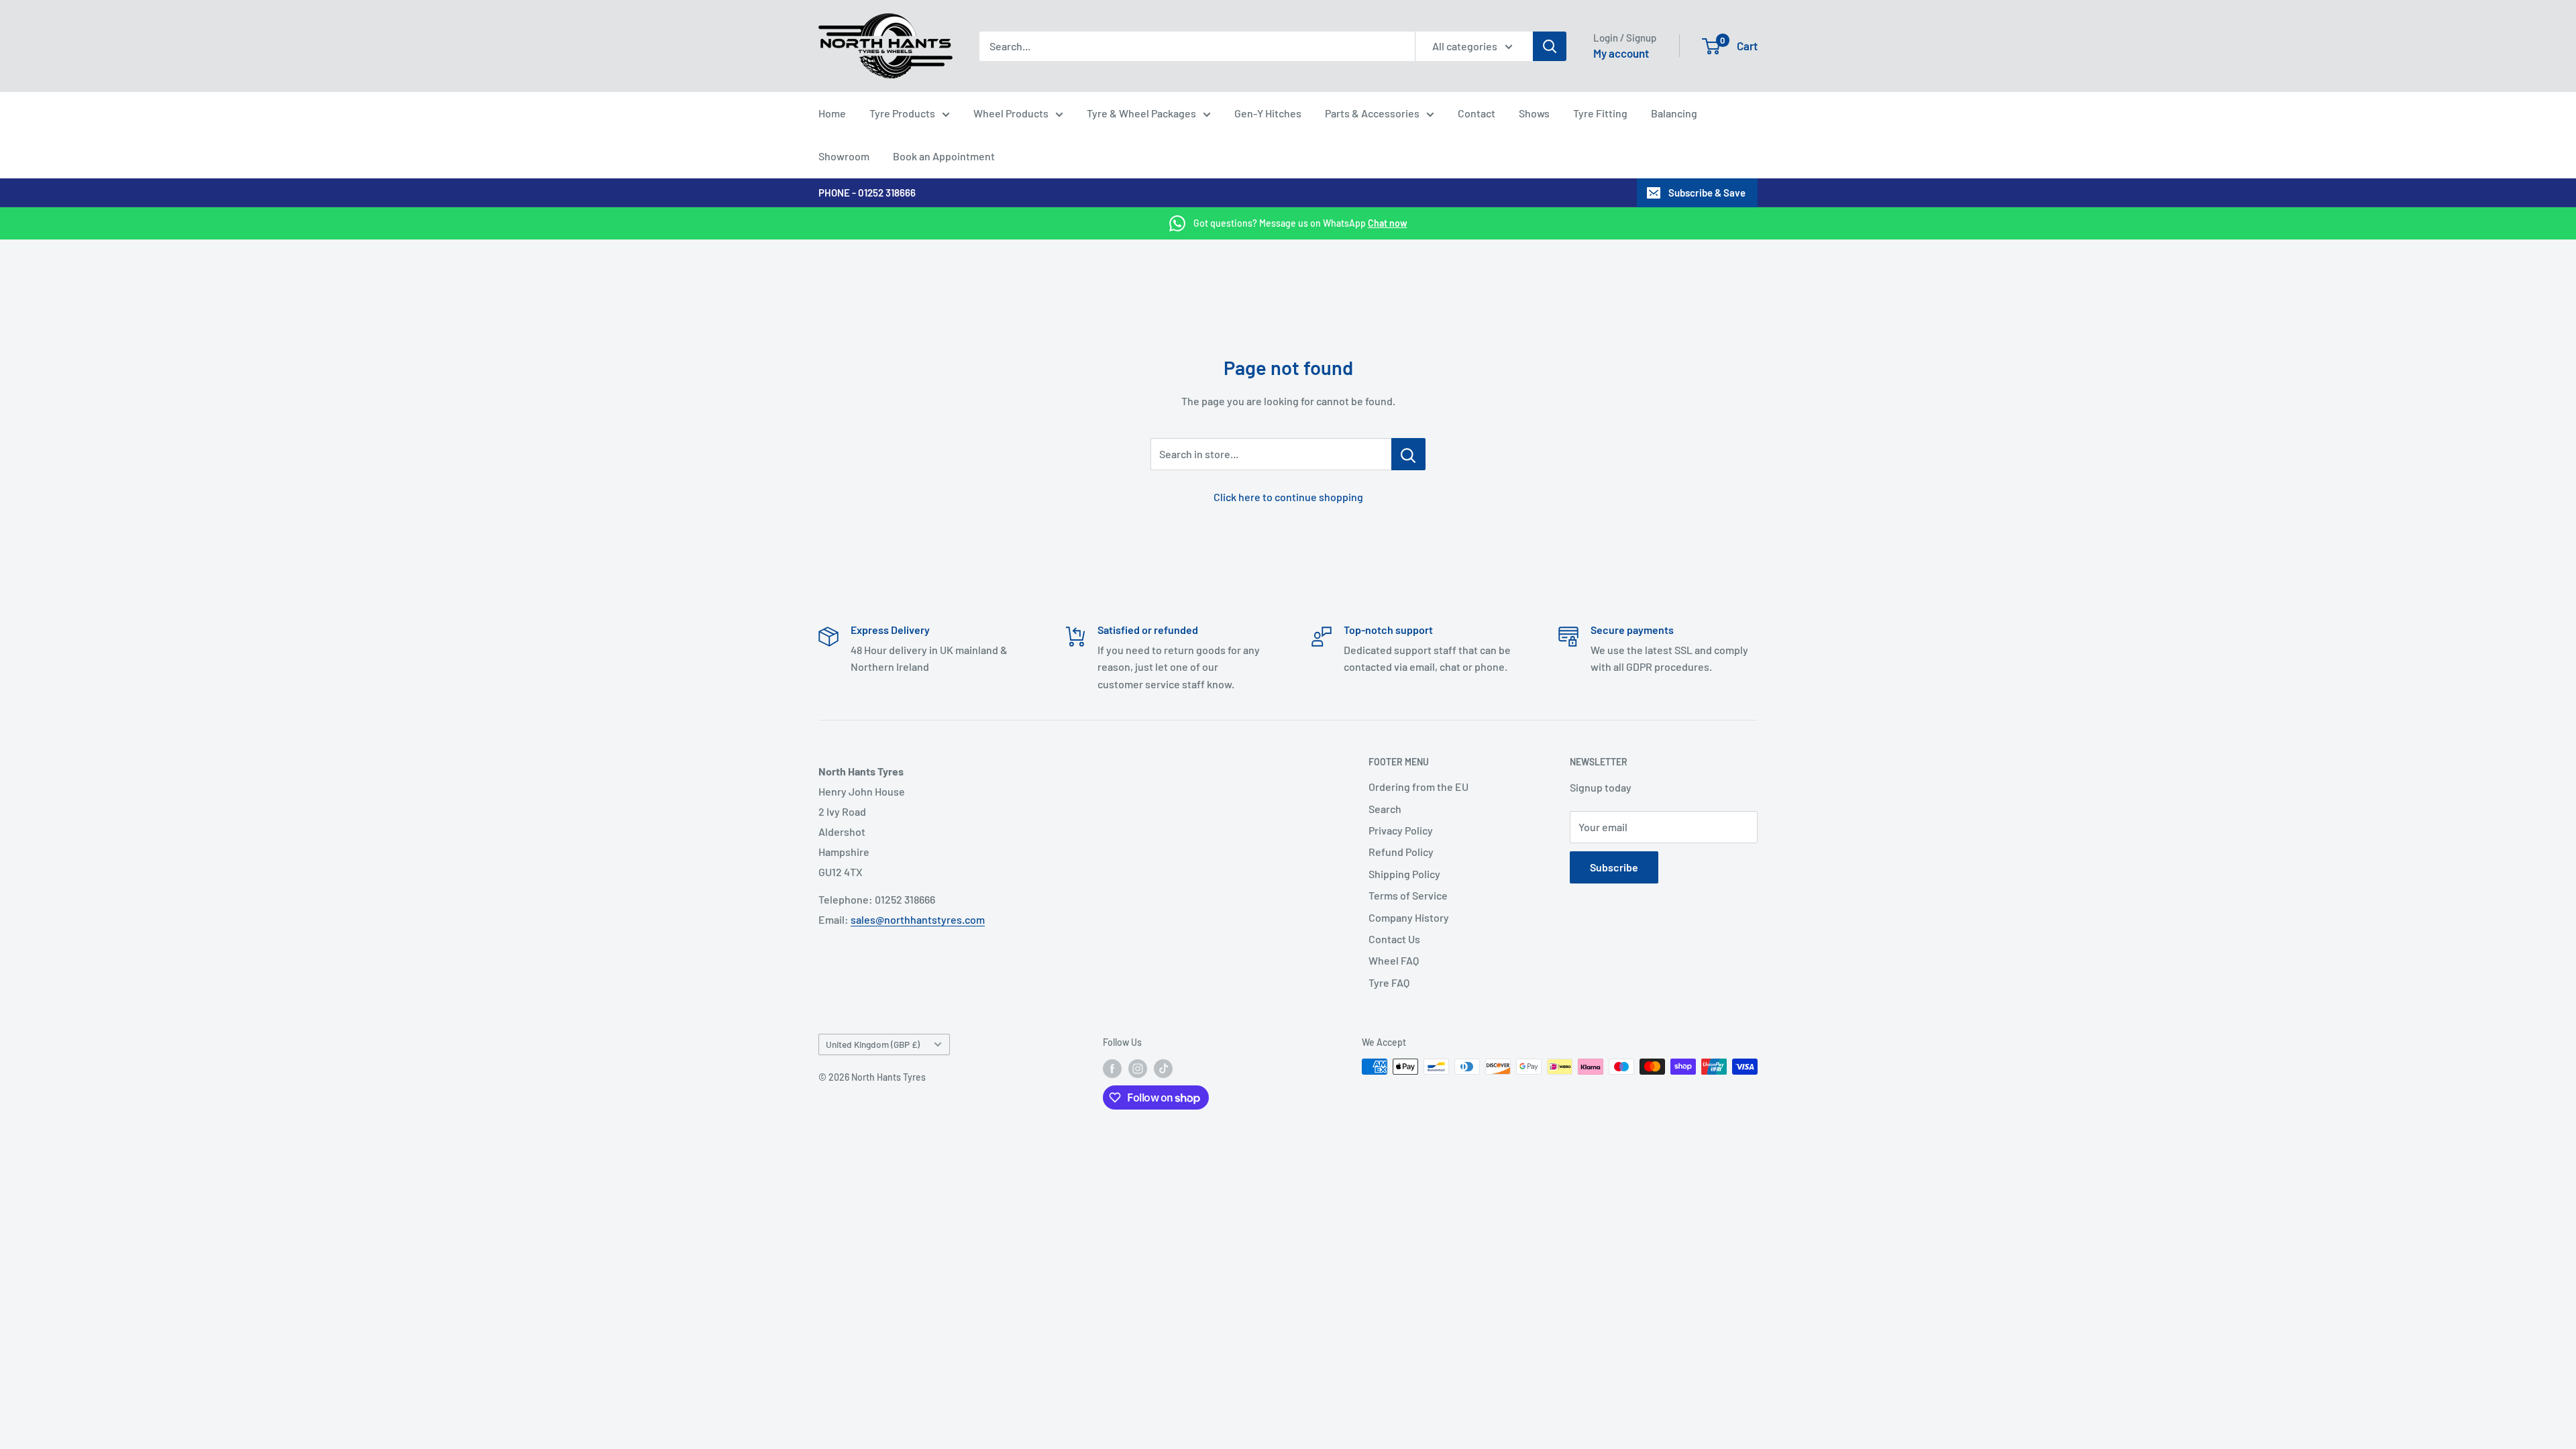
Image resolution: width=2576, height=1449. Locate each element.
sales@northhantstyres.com (918, 919)
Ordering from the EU (1418, 787)
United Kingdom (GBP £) (873, 1044)
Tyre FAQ (1389, 982)
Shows (1534, 113)
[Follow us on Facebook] (1112, 1068)
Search (1385, 809)
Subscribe (1614, 867)
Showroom (844, 156)
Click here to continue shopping (1288, 497)
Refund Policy (1401, 852)
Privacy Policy (1401, 830)
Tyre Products (902, 113)
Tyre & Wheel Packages (1141, 113)
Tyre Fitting (1600, 113)
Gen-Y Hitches (1268, 113)
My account (1621, 53)
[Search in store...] (1408, 454)
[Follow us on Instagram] (1138, 1068)
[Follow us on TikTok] (1163, 1068)
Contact (1477, 113)
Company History (1409, 917)
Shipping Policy (1404, 874)
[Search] (1550, 46)
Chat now (1388, 223)
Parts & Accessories (1372, 113)
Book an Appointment (944, 156)
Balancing (1674, 113)
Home (832, 113)
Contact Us (1394, 939)
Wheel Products (1011, 113)
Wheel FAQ (1394, 960)
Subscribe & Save (1707, 193)
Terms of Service (1408, 895)
